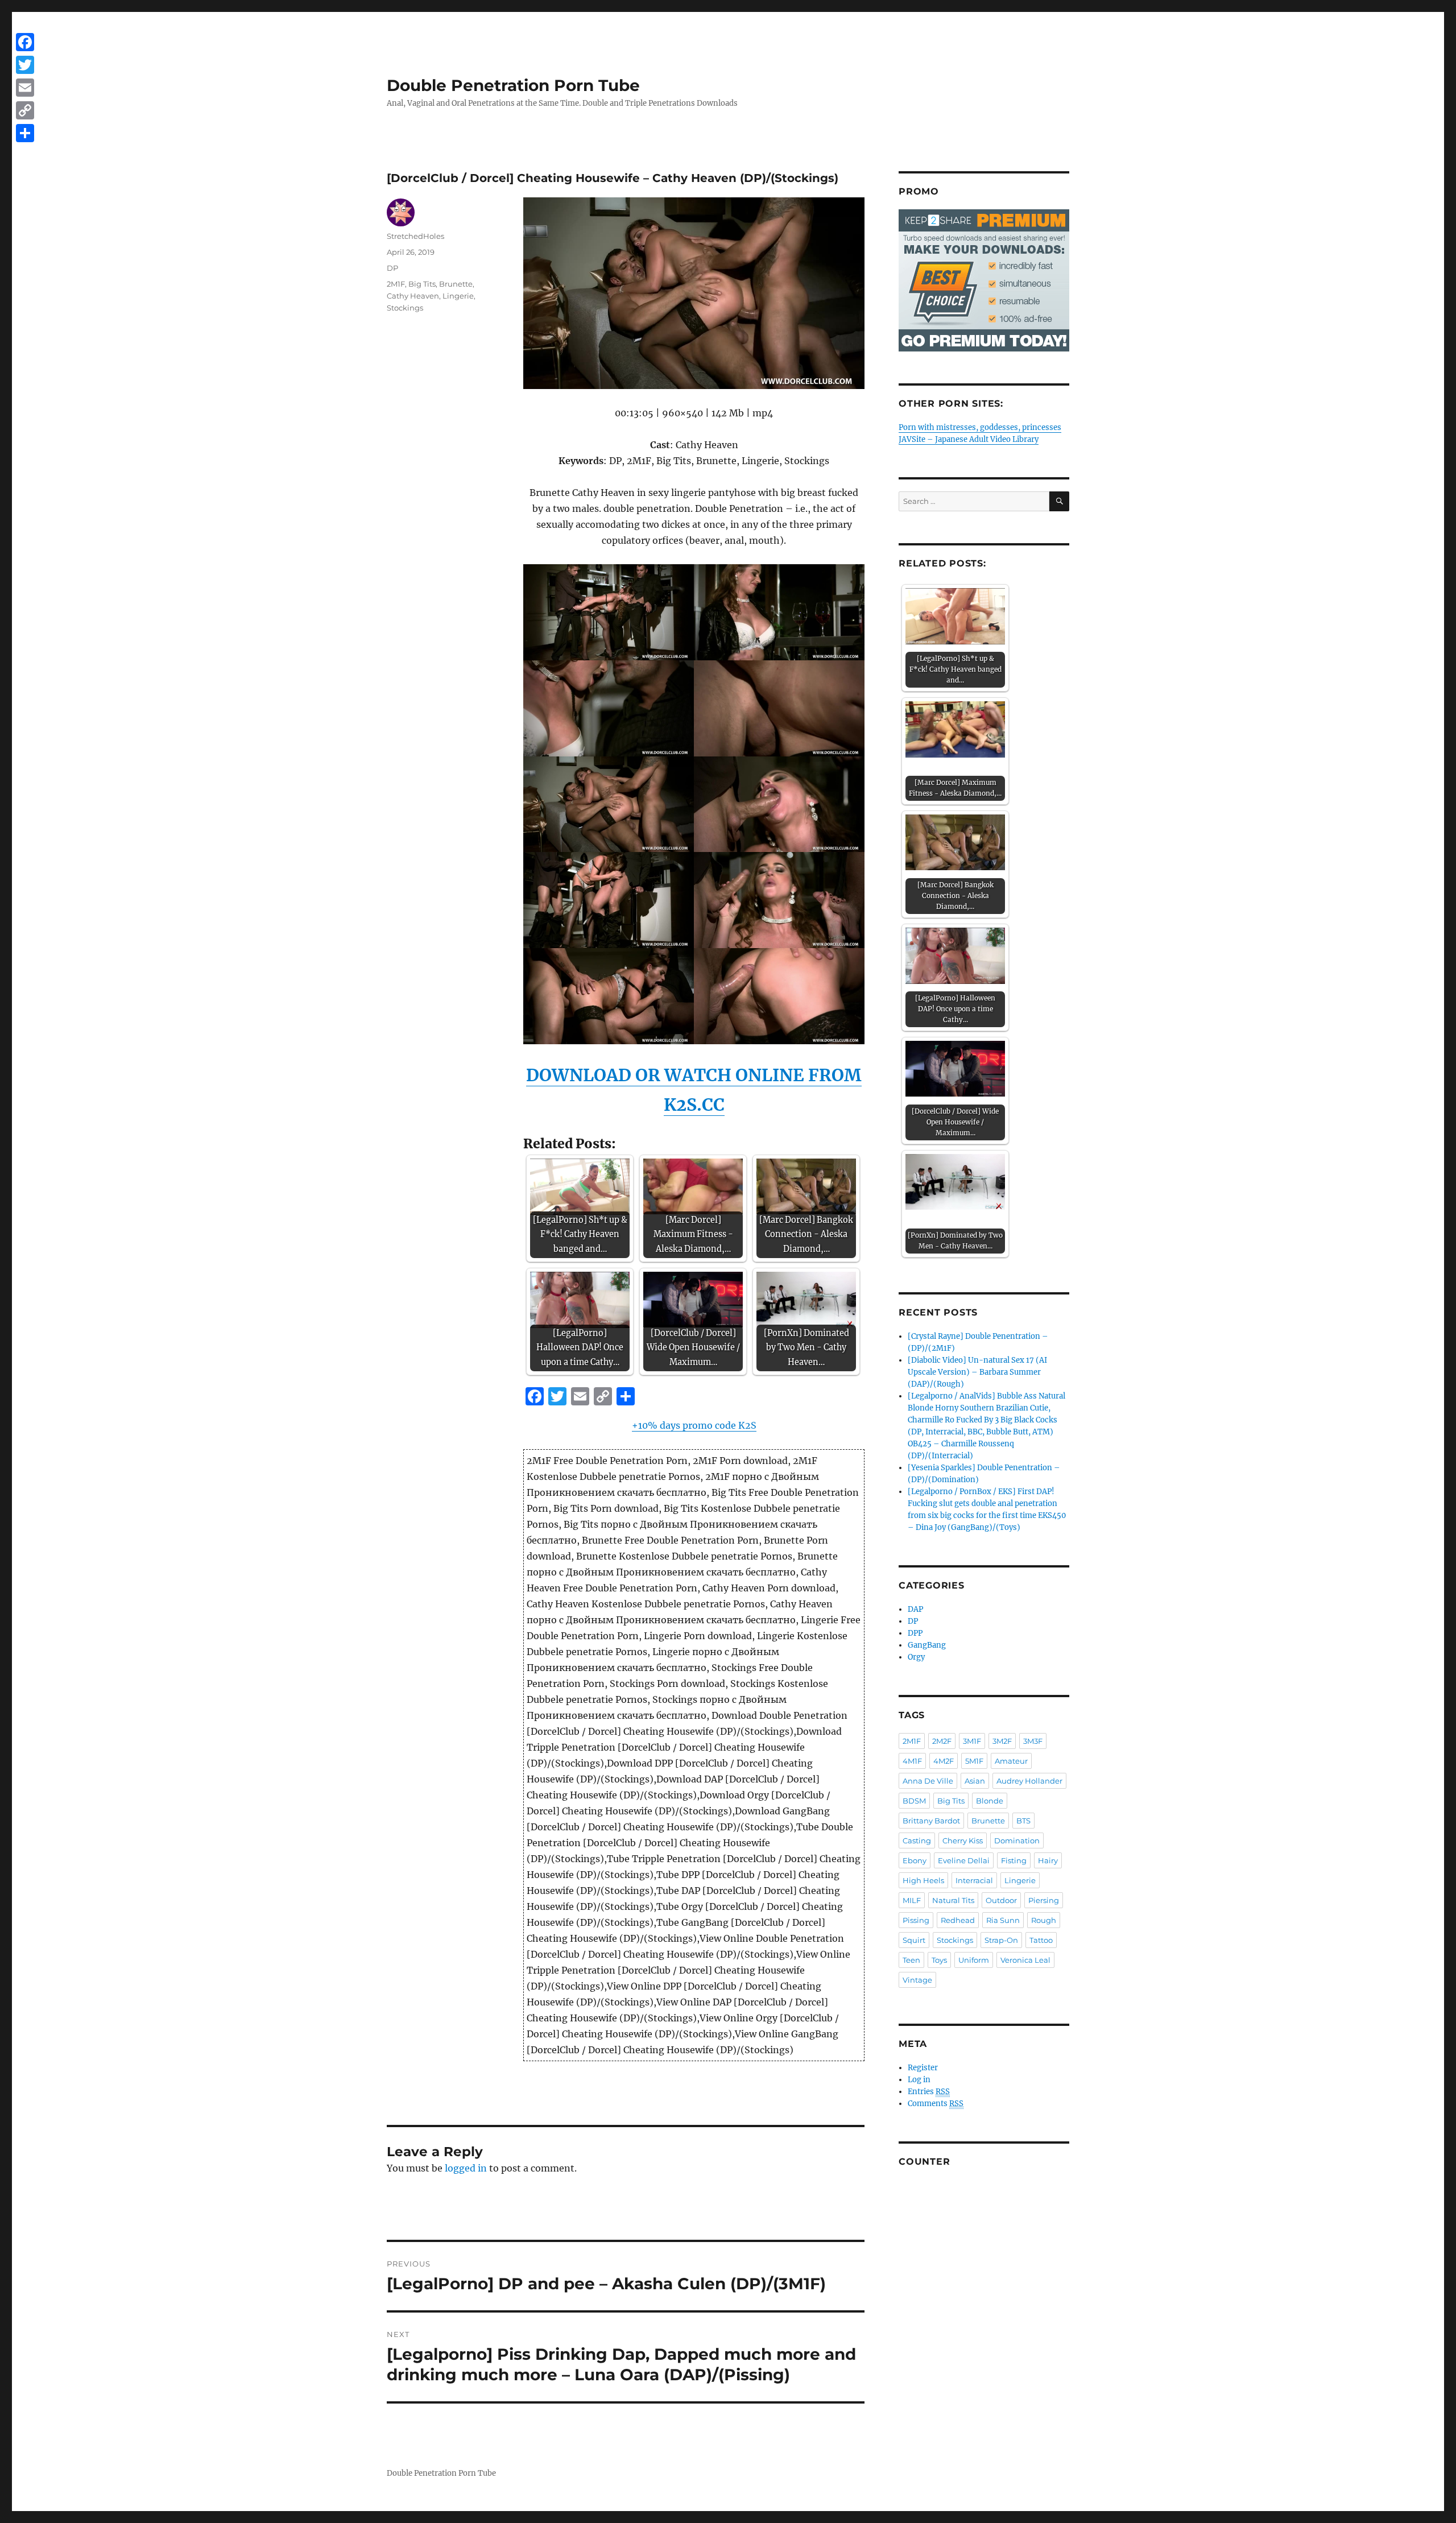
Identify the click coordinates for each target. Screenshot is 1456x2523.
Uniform (974, 1960)
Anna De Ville (928, 1781)
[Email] (25, 88)
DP (392, 268)
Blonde (990, 1801)
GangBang (927, 1645)
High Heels (923, 1880)
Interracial (974, 1880)
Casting (917, 1840)
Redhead (958, 1920)
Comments (936, 2104)
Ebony (915, 1860)
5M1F (974, 1761)
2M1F (396, 284)
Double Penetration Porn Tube (513, 85)
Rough (1044, 1920)
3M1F (972, 1741)
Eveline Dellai (964, 1860)
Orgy (916, 1657)
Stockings (405, 308)
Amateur (1011, 1761)
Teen (911, 1960)
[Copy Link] (25, 110)
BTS (1023, 1821)
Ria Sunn (1003, 1920)
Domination (1017, 1840)
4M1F (912, 1761)
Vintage (917, 1980)
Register (923, 2068)
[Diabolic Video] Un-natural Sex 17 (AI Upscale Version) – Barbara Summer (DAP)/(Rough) (977, 1372)
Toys (939, 1960)
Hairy (1048, 1860)
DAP (915, 1609)
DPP (915, 1633)
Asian (975, 1781)
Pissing (916, 1920)
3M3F (1033, 1741)
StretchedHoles (415, 236)
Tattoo (1041, 1940)
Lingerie (458, 296)
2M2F (942, 1741)
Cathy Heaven (413, 296)
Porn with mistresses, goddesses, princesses (980, 427)
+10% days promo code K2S (694, 1425)
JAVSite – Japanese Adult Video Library (969, 439)
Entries (929, 2092)
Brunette (456, 284)
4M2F (944, 1761)
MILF (912, 1900)
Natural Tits (953, 1900)
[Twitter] (25, 65)
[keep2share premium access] (984, 280)
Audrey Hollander (1029, 1781)
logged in (466, 2168)
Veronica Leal (1025, 1960)
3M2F (1002, 1741)
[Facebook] (25, 42)
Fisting (1014, 1860)
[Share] (25, 133)
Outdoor (1001, 1900)
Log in (919, 2080)
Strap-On (1001, 1940)
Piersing (1044, 1900)
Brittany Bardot (931, 1821)
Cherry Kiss (963, 1840)
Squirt (914, 1940)
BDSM (914, 1801)
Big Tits (422, 284)
